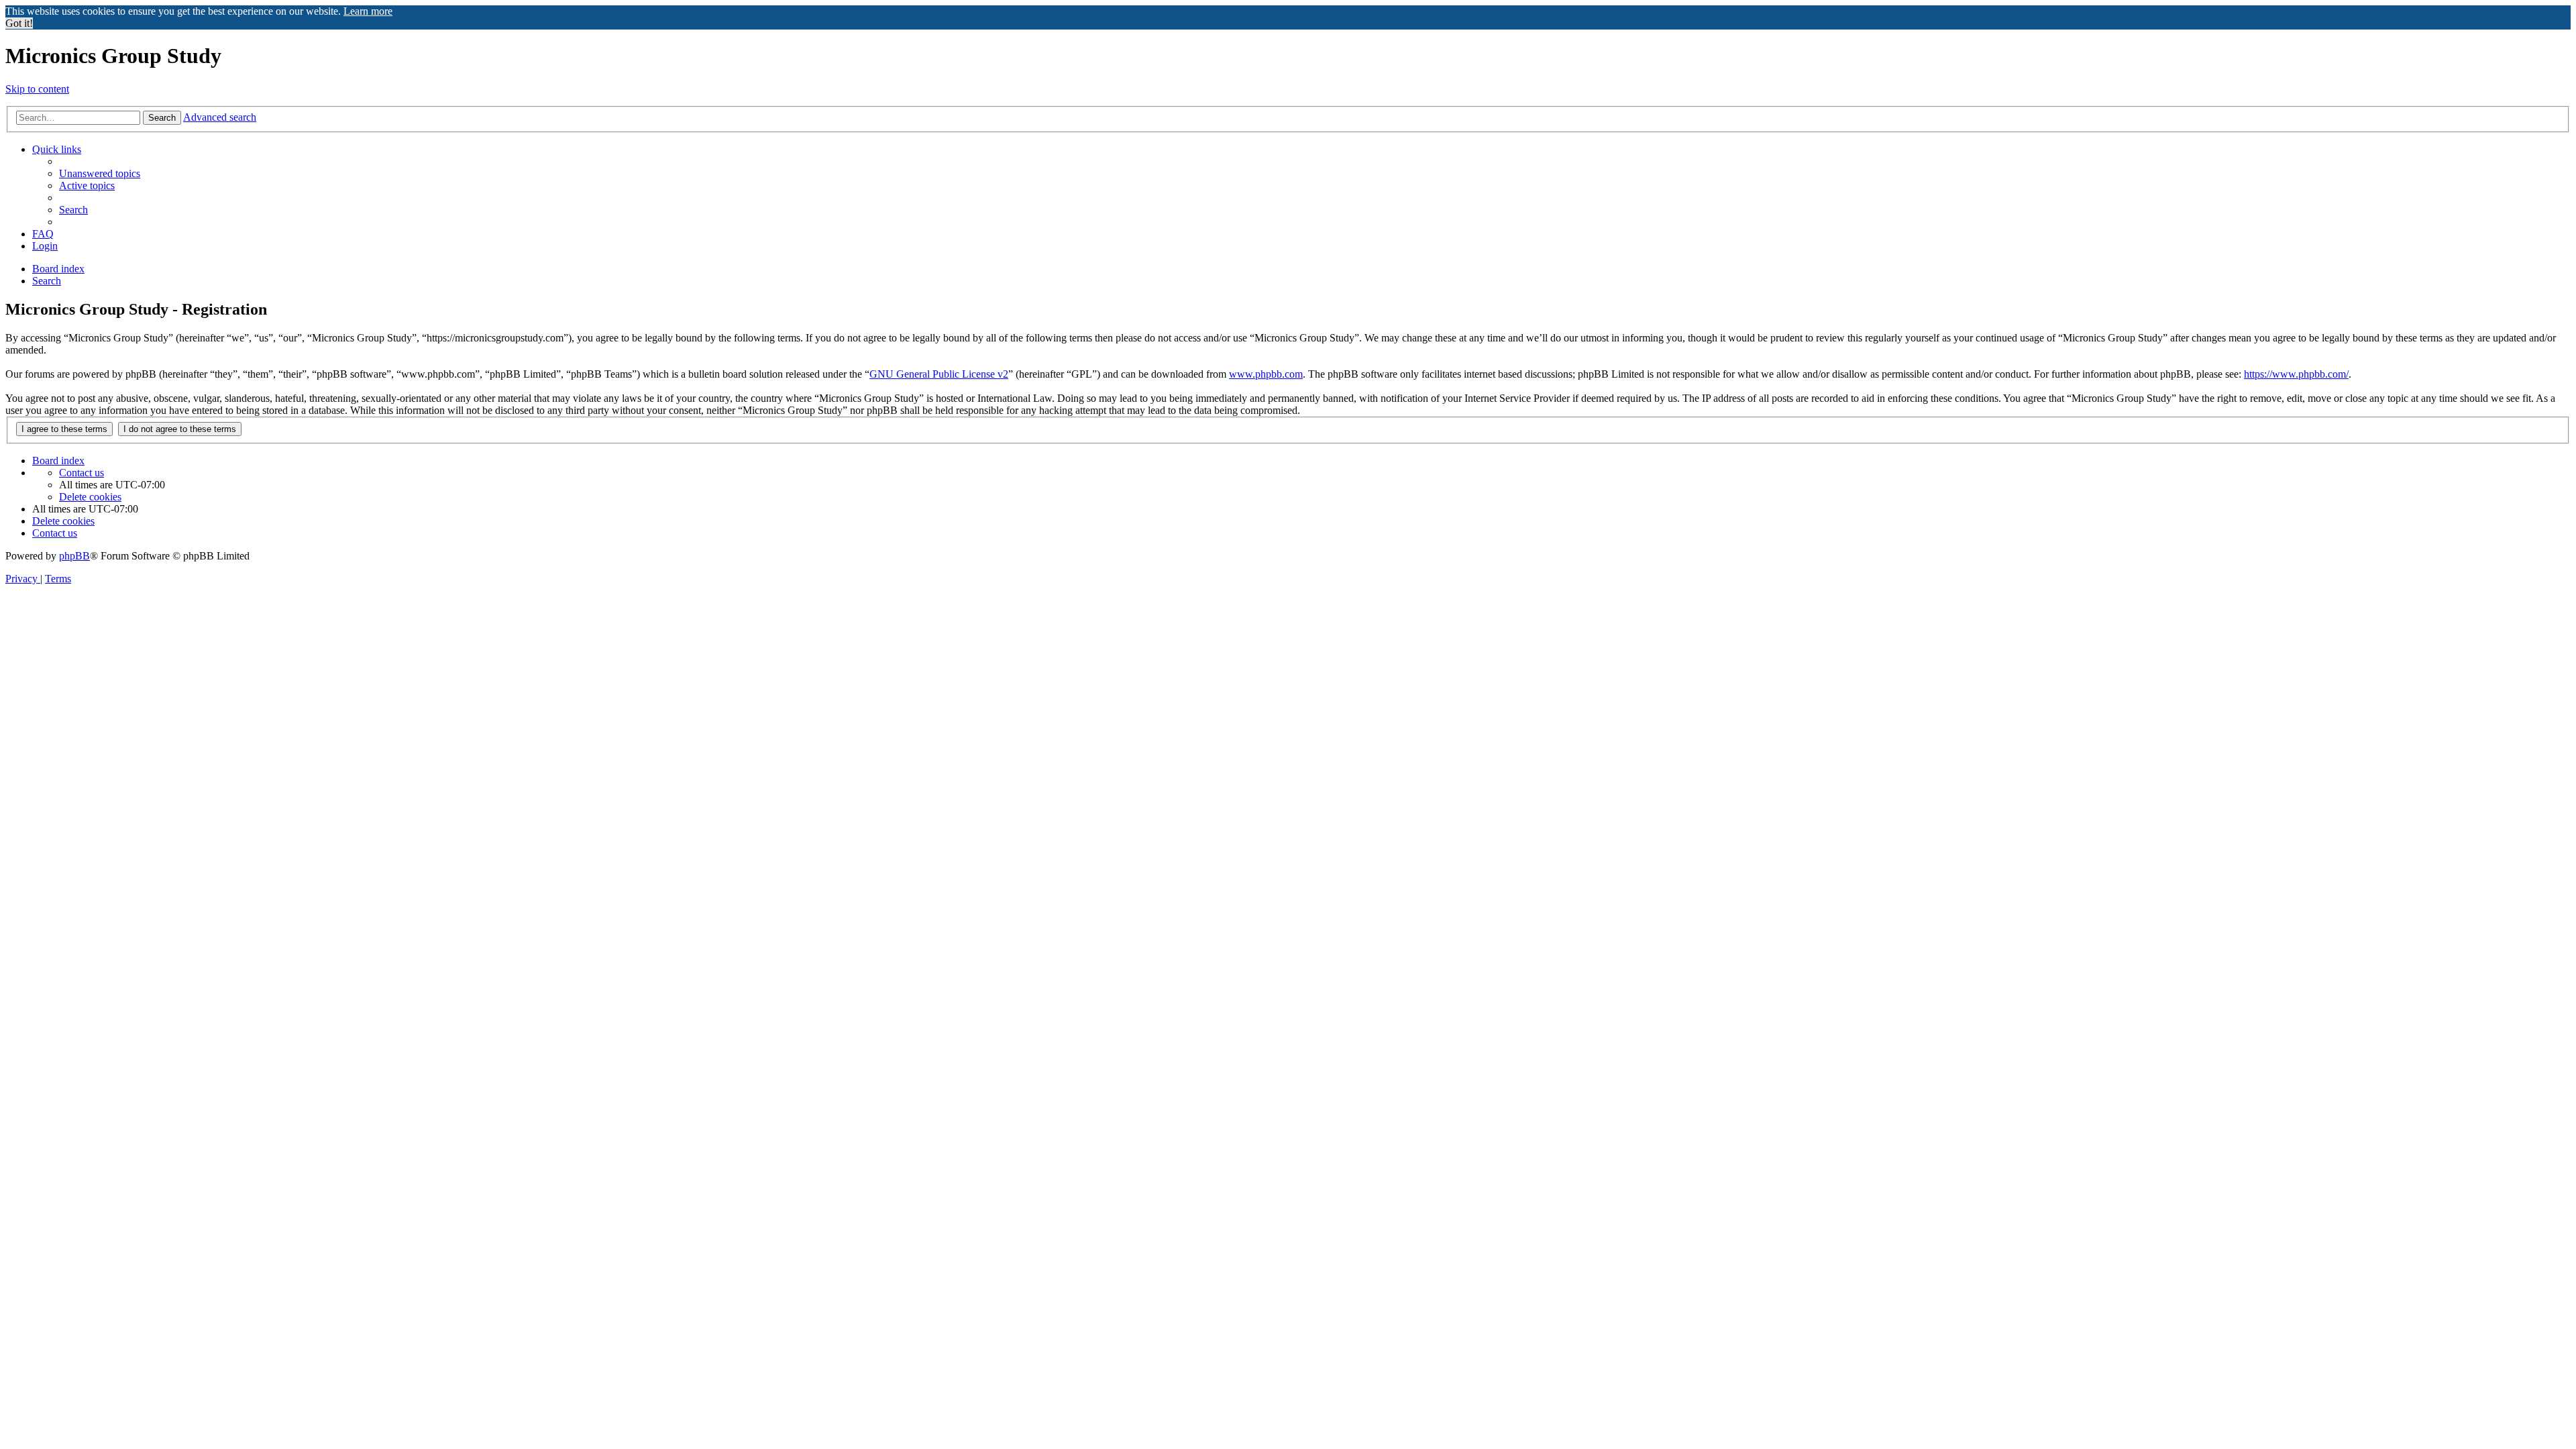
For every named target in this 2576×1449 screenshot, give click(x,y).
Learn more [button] (368, 11)
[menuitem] (100, 173)
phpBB (74, 556)
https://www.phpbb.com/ (2296, 374)
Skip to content (37, 89)
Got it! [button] (19, 23)
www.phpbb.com (1266, 374)
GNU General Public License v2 (939, 374)
